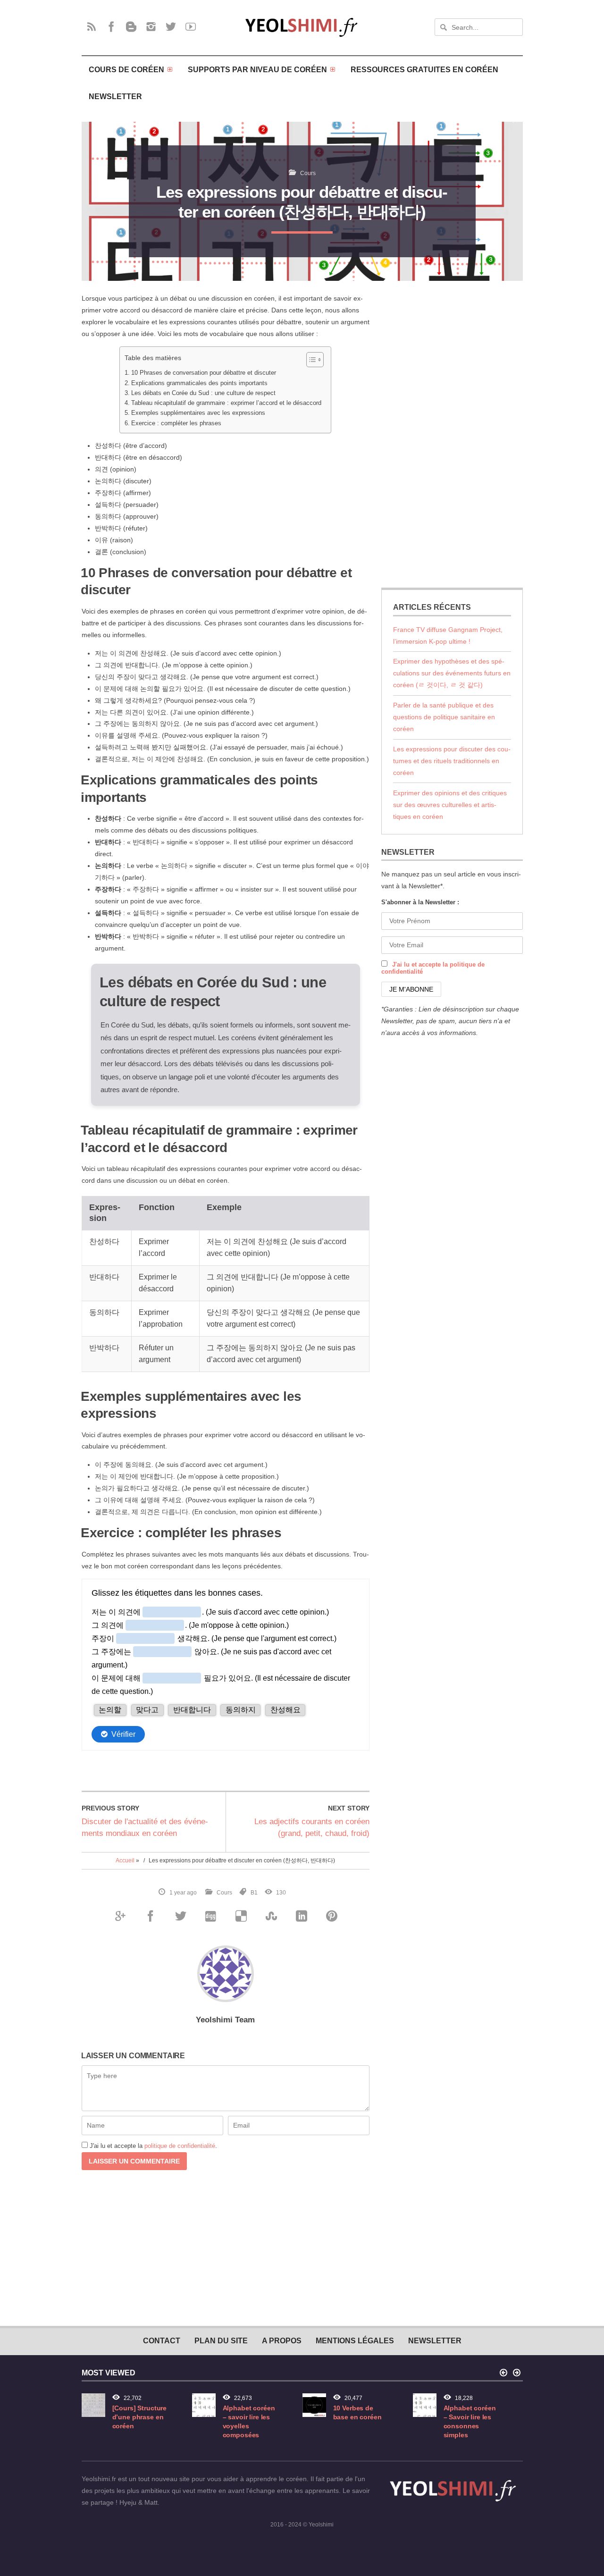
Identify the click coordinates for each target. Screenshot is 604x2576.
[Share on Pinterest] (331, 1916)
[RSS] (92, 26)
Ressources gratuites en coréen (424, 69)
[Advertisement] (452, 434)
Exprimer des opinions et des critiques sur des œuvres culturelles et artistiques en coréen (450, 805)
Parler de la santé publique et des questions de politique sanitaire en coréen (444, 717)
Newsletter (115, 96)
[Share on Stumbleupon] (271, 1916)
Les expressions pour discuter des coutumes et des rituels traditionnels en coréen (452, 761)
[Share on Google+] (120, 1916)
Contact (162, 2340)
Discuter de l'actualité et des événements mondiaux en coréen (145, 1827)
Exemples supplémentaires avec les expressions (198, 413)
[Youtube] (191, 26)
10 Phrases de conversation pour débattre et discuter (204, 373)
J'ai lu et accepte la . (153, 2146)
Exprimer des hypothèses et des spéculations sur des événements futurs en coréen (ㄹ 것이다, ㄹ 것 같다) (452, 673)
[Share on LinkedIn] (301, 1916)
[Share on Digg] (210, 1916)
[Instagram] (151, 26)
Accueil (125, 1860)
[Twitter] (171, 26)
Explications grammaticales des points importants (199, 383)
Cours (308, 173)
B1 (254, 1893)
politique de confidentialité (180, 2146)
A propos (282, 2340)
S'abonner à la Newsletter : (420, 902)
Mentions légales (355, 2340)
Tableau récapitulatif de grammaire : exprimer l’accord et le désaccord (226, 403)
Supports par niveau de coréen (257, 69)
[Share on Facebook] (150, 1916)
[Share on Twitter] (180, 1916)
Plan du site (221, 2340)
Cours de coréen (126, 69)
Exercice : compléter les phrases (176, 423)
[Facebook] (111, 26)
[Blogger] (131, 26)
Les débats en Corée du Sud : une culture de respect (203, 393)
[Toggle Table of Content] (310, 360)
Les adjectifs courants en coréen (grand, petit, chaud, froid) (312, 1827)
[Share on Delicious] (241, 1916)
